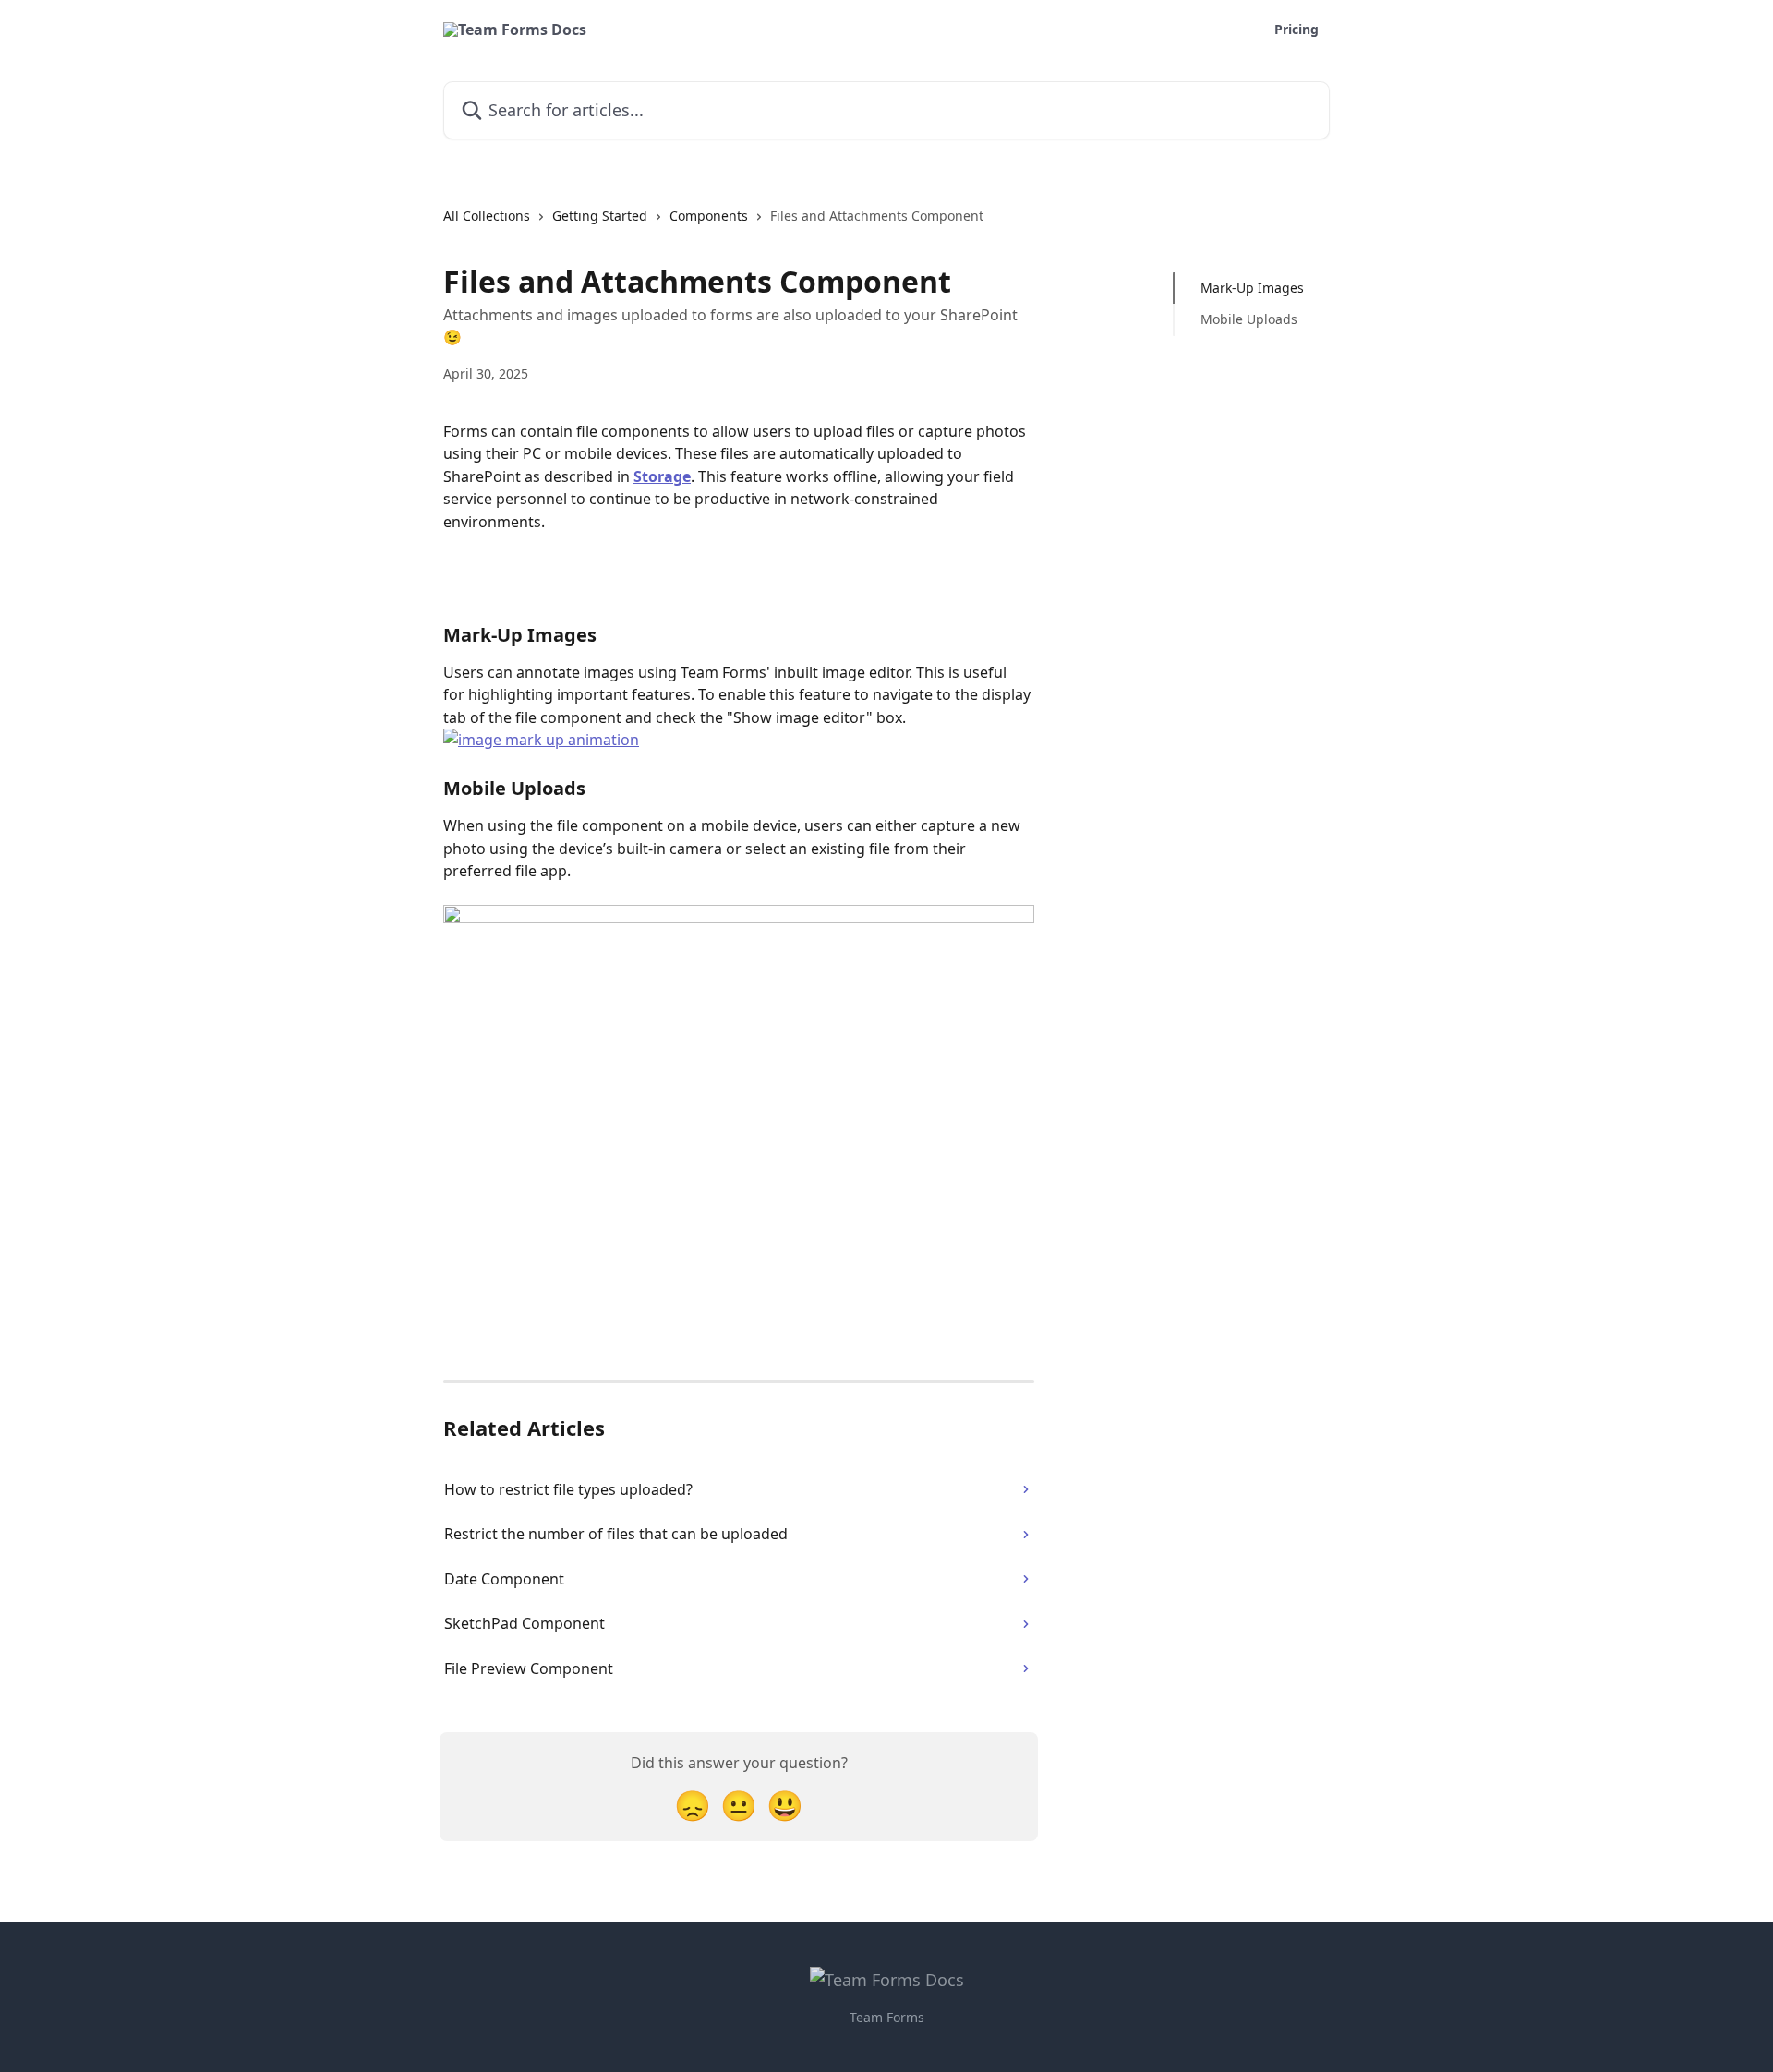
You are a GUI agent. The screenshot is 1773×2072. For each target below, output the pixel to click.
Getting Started (600, 216)
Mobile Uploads (1249, 319)
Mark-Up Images (1252, 288)
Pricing (1297, 30)
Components (709, 216)
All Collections (487, 216)
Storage (662, 476)
